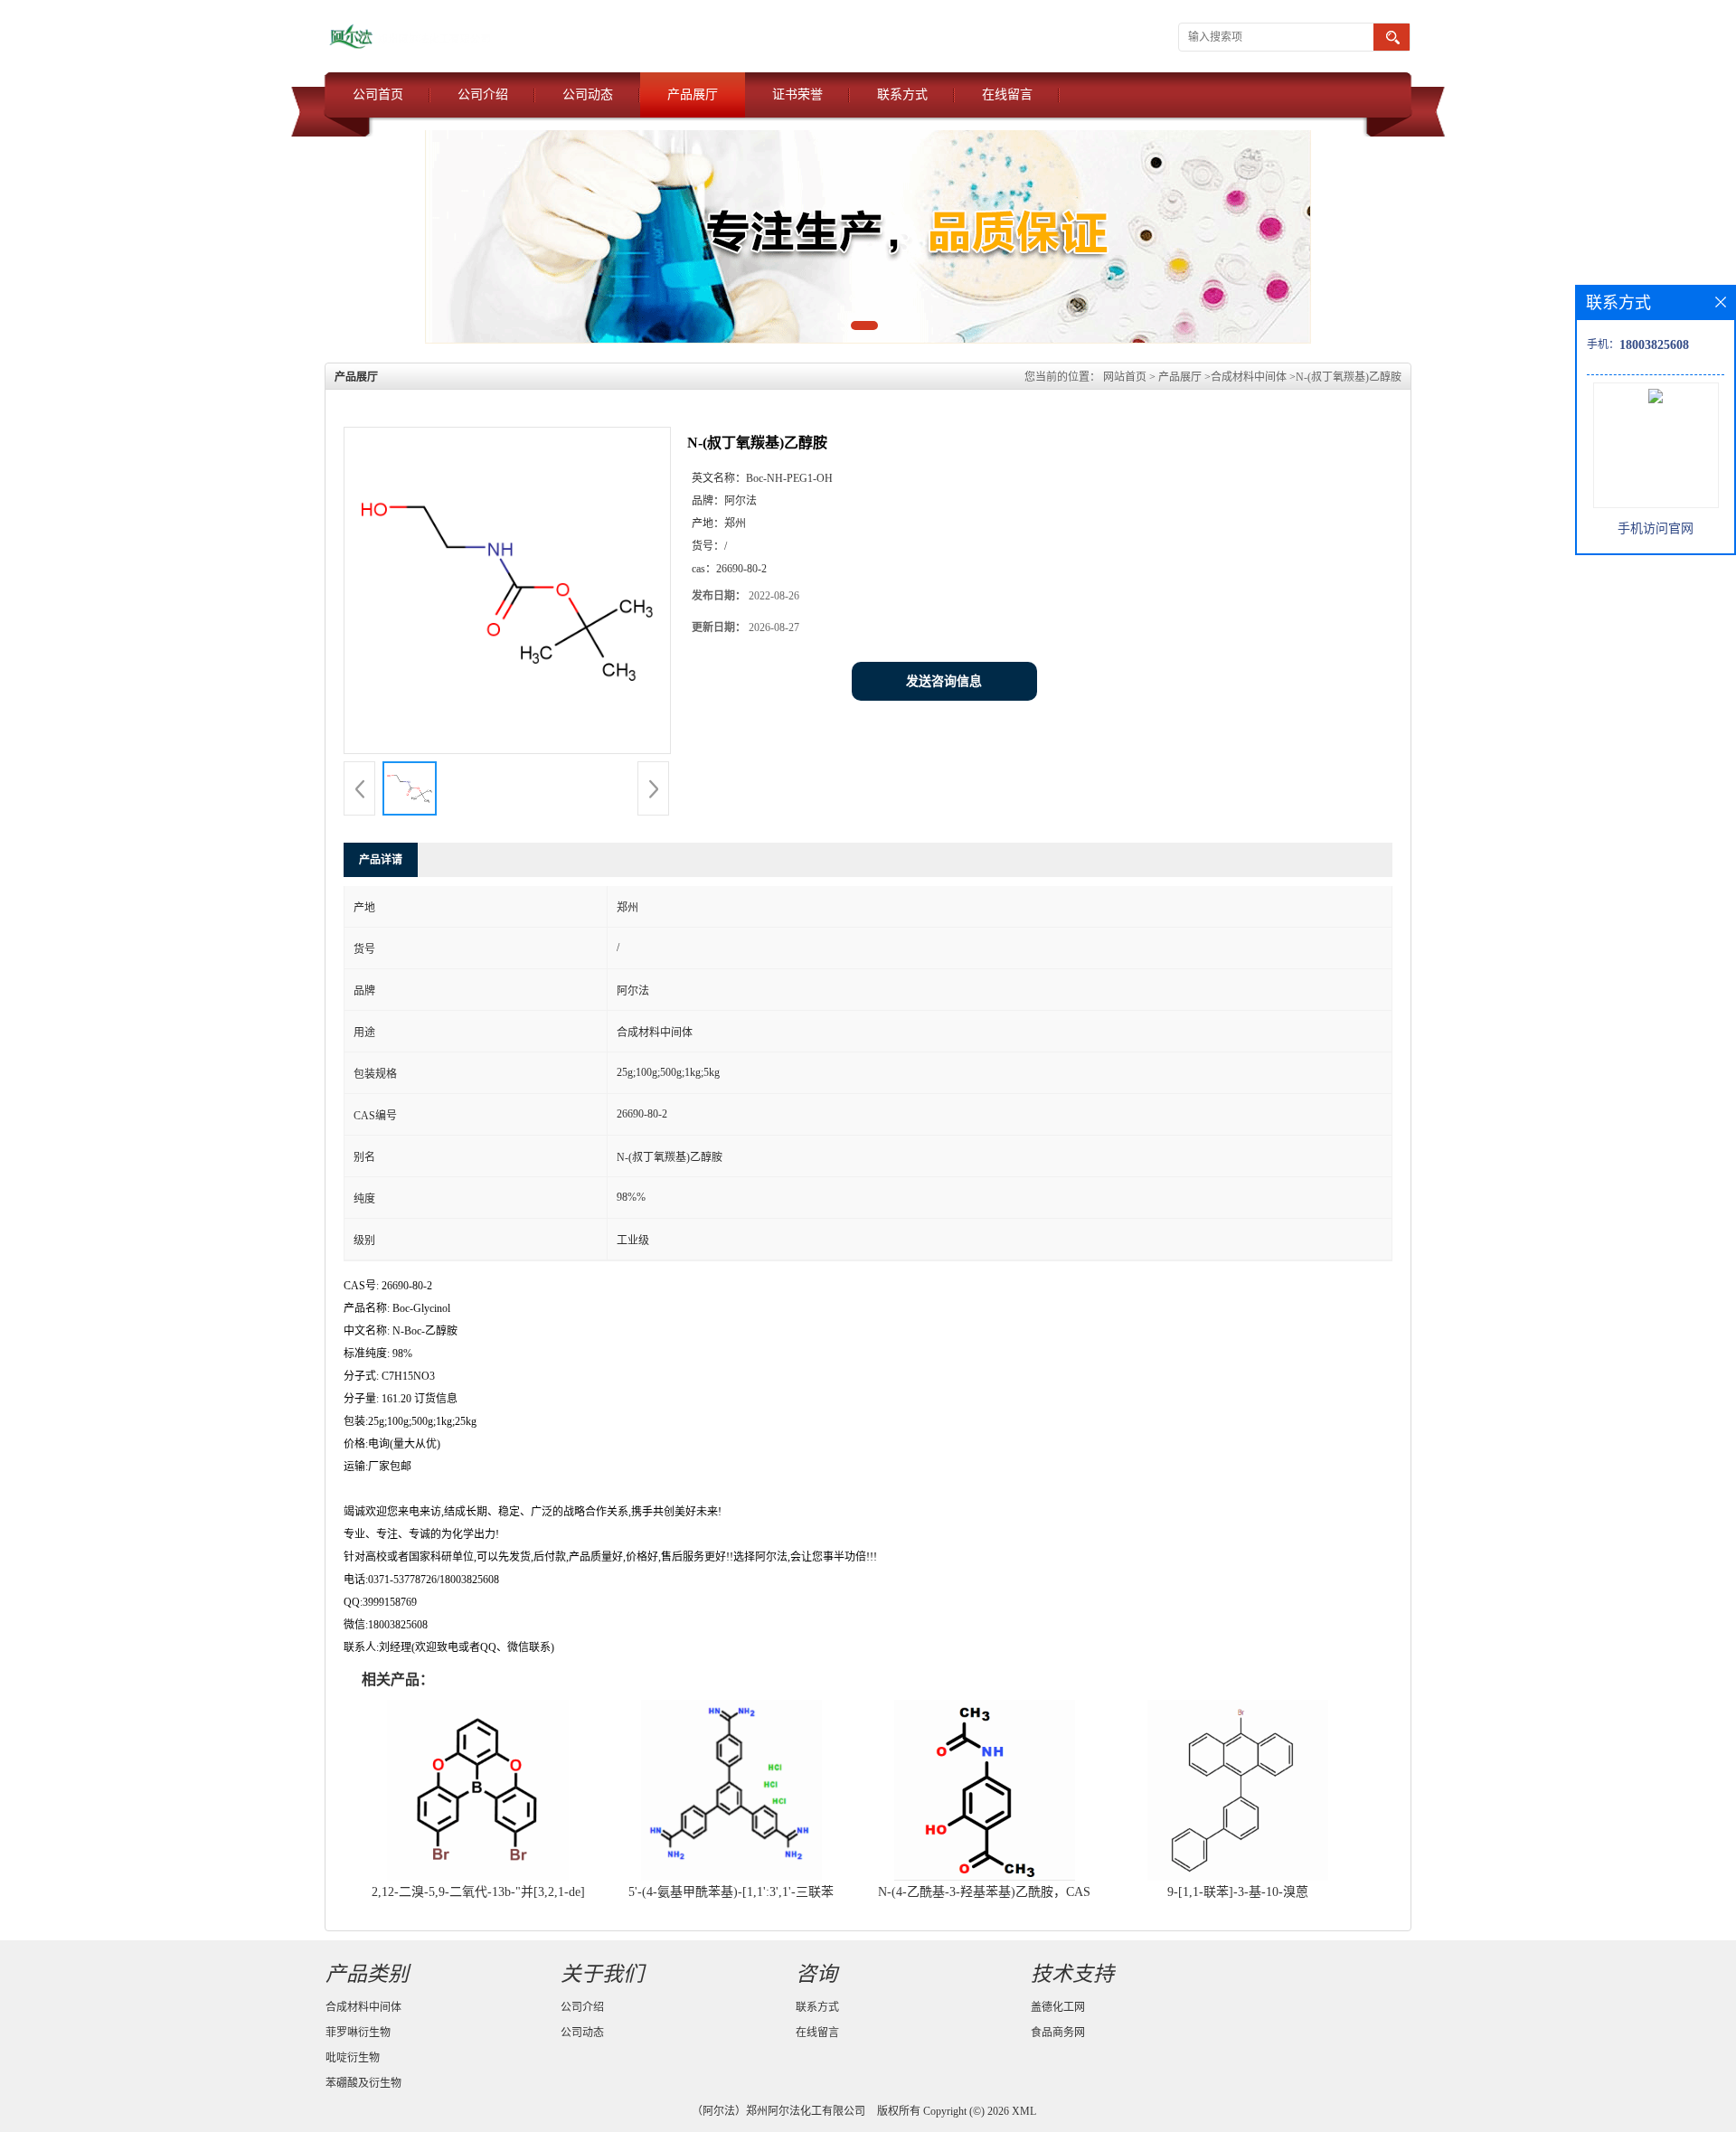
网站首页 (1125, 377)
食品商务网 (1058, 2033)
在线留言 (1007, 94)
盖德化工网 (1058, 2007)
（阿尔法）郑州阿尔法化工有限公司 (778, 2111)
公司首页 (378, 94)
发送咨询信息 (944, 681)
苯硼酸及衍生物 (363, 2083)
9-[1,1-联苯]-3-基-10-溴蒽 (1238, 1892)
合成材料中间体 (1249, 377)
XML (1024, 2111)
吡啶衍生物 (353, 2058)
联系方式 (902, 94)
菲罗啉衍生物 (358, 2033)
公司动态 (588, 94)
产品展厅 (693, 94)
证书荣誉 (797, 94)
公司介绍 (483, 94)
